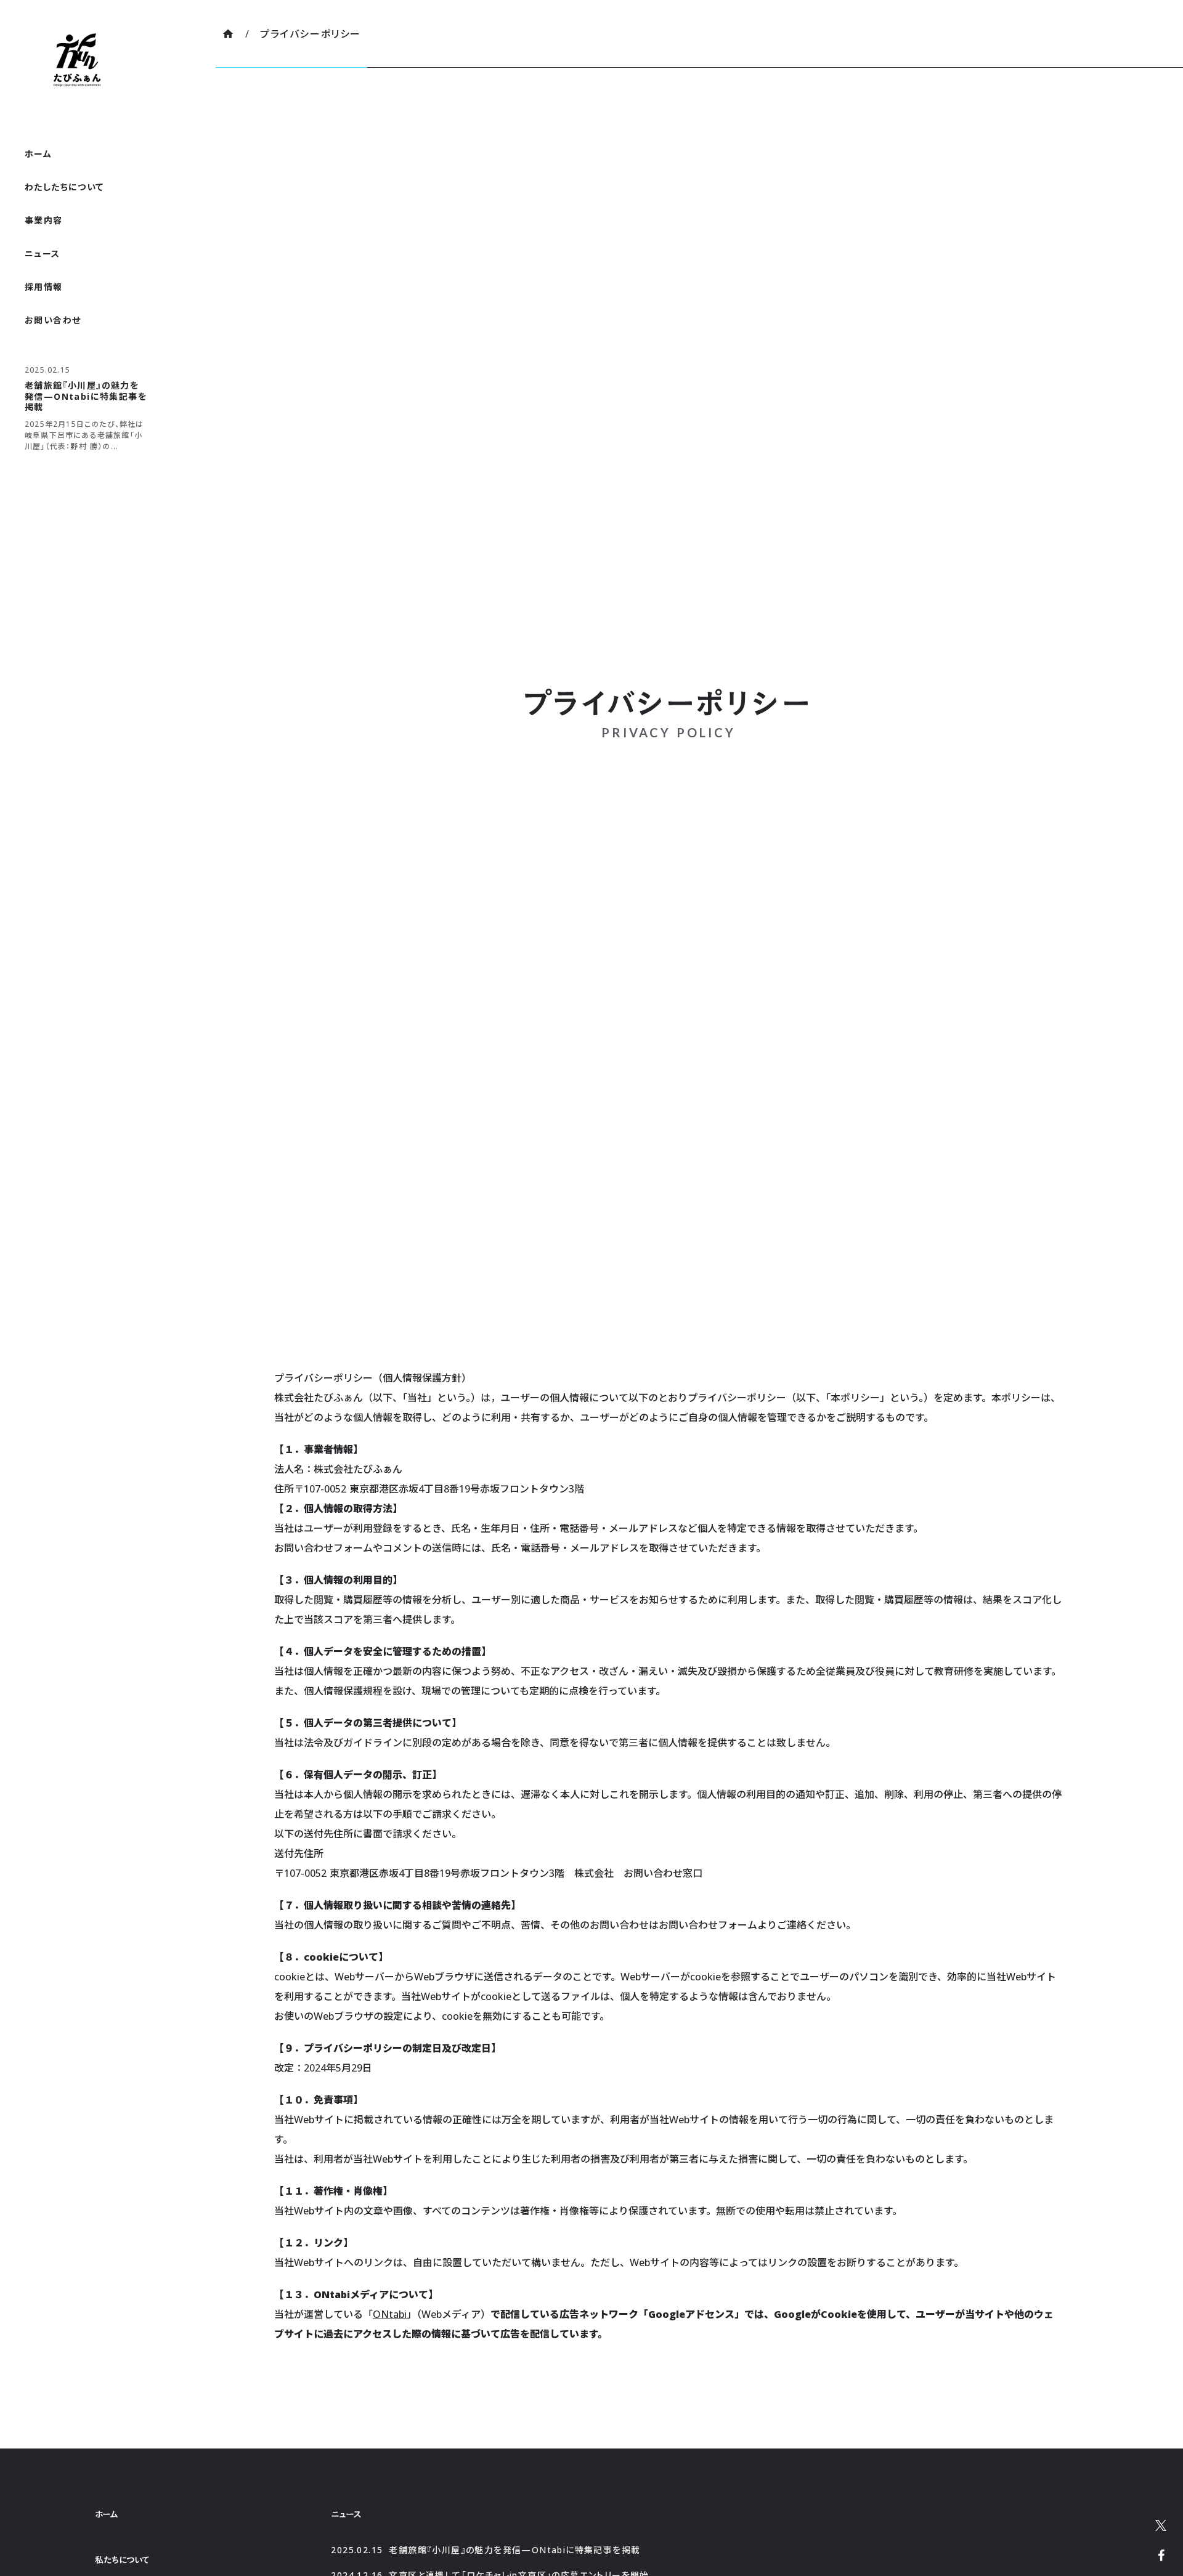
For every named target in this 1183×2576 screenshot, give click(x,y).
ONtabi (390, 2314)
